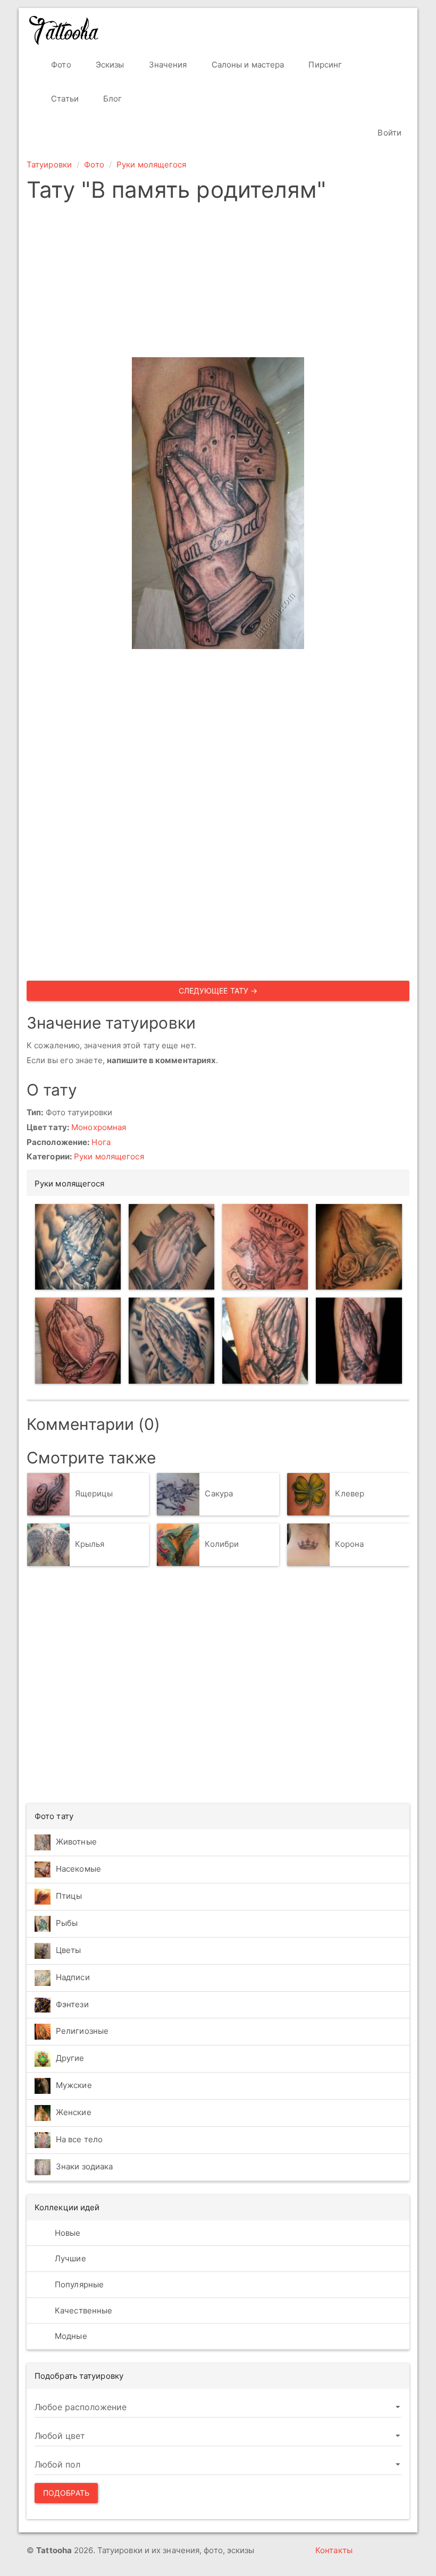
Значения (167, 65)
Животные (76, 1842)
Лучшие (69, 2258)
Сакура (219, 1493)
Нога (101, 1142)
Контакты (334, 2550)
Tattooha (64, 30)
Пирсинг (324, 65)
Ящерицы (94, 1493)
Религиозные (82, 2031)
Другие (70, 2058)
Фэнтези (72, 2004)
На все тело (79, 2139)
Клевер (350, 1493)
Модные (70, 2336)
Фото (60, 65)
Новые (67, 2233)
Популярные (78, 2284)
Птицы (69, 1896)
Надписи (73, 1977)
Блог (112, 99)
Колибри (222, 1544)
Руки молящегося (152, 165)
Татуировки (49, 165)
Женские (74, 2112)
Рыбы (67, 1923)
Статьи (64, 99)
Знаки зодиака (84, 2166)
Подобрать (66, 2493)
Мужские (74, 2085)
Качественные (82, 2310)
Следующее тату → (218, 991)
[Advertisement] (218, 283)
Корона (349, 1544)
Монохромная (99, 1127)
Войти (388, 133)
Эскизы (109, 65)
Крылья (90, 1544)
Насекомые (78, 1869)
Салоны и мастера (247, 65)
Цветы (69, 1950)
